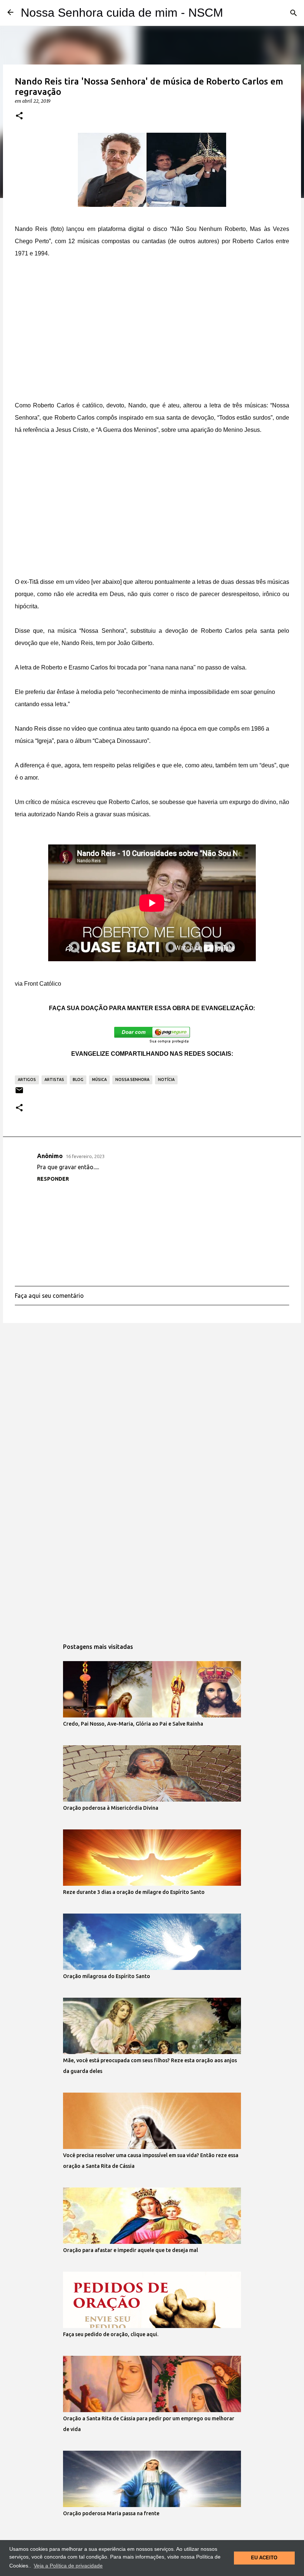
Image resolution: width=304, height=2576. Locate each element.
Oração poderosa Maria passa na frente (111, 2513)
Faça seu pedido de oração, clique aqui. (111, 2334)
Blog (78, 1079)
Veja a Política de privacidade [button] (68, 2566)
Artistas (54, 1079)
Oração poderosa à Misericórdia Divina (111, 1808)
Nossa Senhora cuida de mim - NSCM (122, 13)
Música (99, 1079)
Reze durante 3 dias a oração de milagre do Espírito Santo (134, 1892)
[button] (19, 116)
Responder (53, 1179)
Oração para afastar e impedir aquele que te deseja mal (130, 2250)
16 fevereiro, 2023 (85, 1156)
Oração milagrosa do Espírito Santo (107, 1976)
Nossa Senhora (132, 1079)
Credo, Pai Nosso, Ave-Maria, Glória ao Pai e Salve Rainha (133, 1724)
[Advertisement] (152, 323)
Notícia (166, 1079)
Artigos (27, 1079)
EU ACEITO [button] (264, 2558)
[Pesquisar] (294, 13)
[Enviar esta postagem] (19, 1093)
